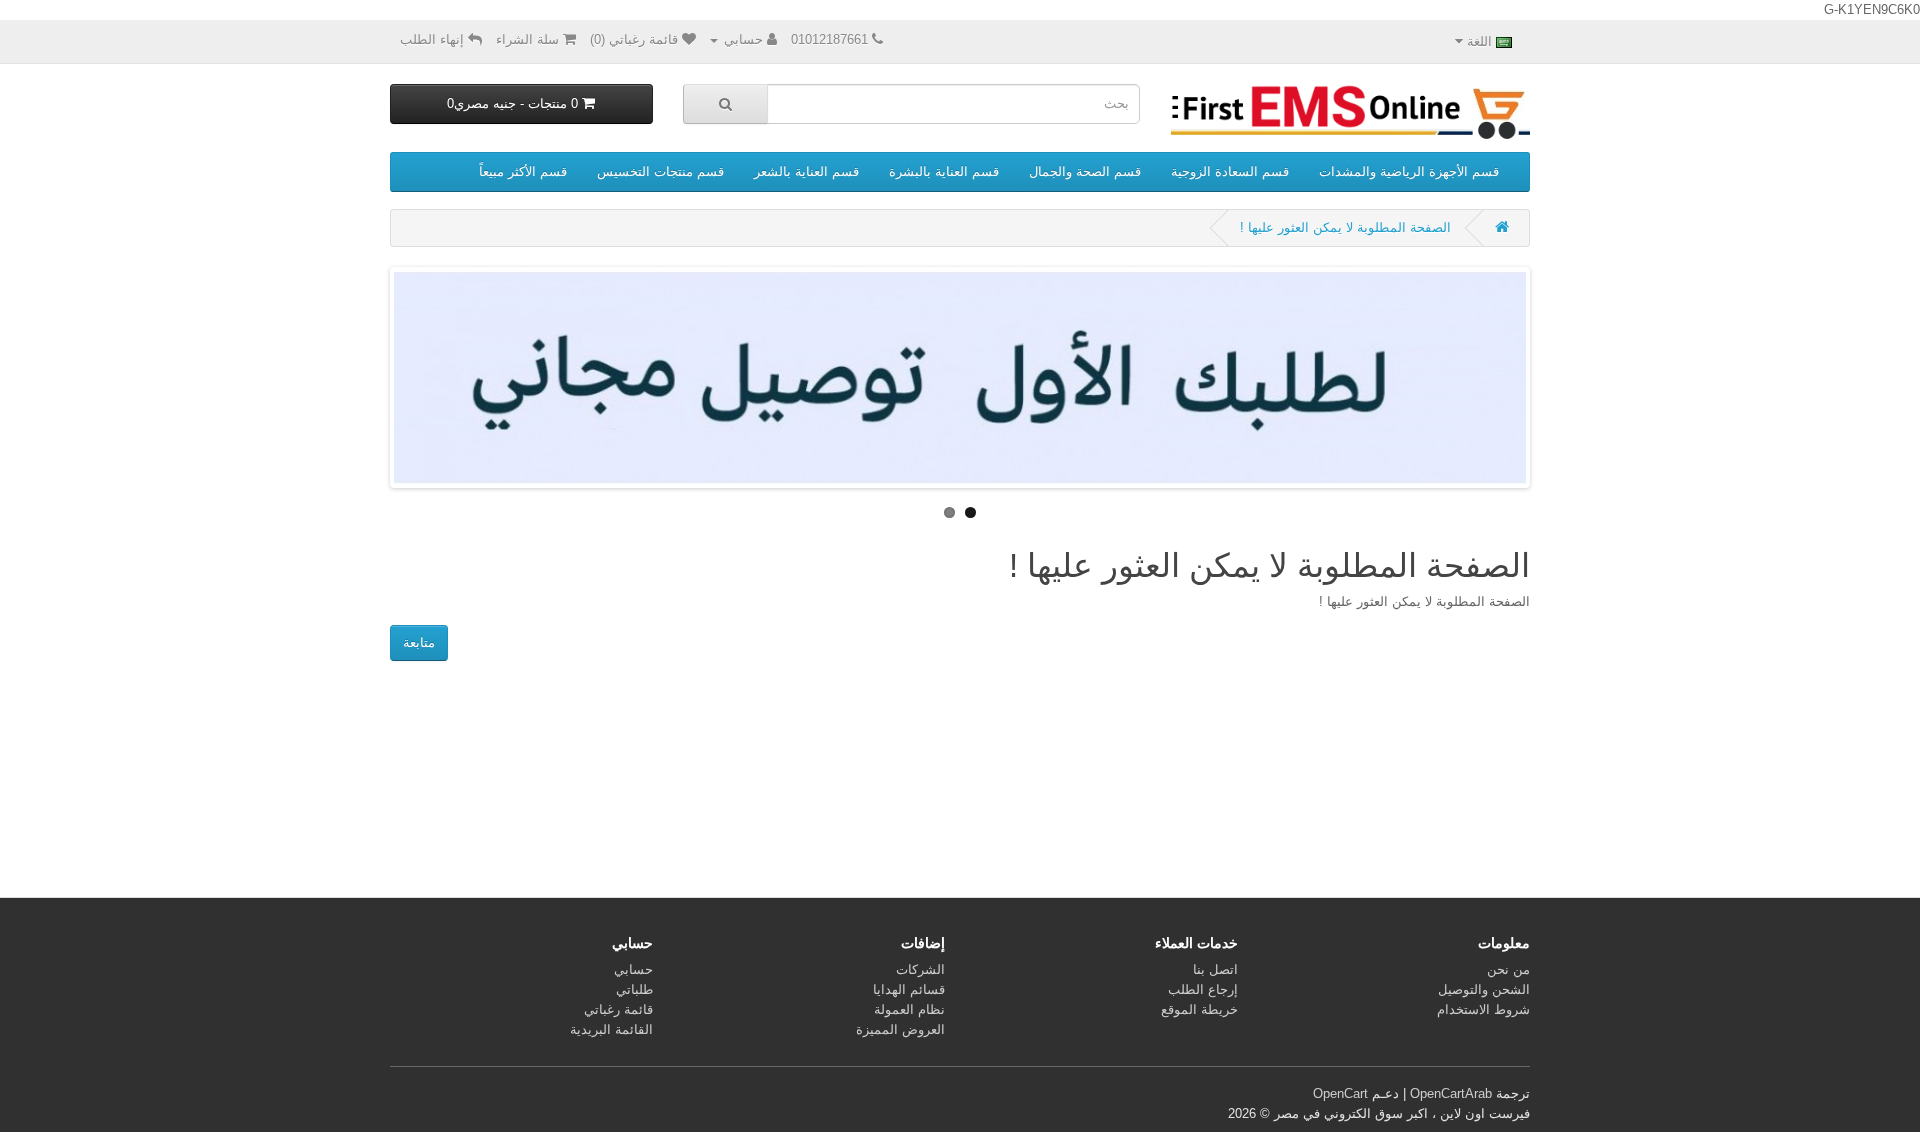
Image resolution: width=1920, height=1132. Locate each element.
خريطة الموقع (1199, 1009)
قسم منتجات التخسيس (660, 171)
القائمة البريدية (611, 1029)
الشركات (920, 969)
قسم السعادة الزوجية (1230, 171)
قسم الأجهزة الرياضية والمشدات (1409, 171)
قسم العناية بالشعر (806, 171)
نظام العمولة (909, 1009)
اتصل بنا (1215, 969)
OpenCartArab (1451, 1093)
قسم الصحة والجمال (1085, 171)
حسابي (633, 969)
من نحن (1508, 969)
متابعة (419, 642)
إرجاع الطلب (1203, 989)
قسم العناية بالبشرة (944, 171)
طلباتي (634, 989)
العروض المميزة (900, 1029)
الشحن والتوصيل (1484, 989)
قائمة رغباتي (618, 1009)
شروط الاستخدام (1483, 1009)
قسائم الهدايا (909, 989)
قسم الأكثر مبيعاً (523, 171)
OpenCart (1340, 1093)
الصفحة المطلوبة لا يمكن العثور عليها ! (1345, 227)
